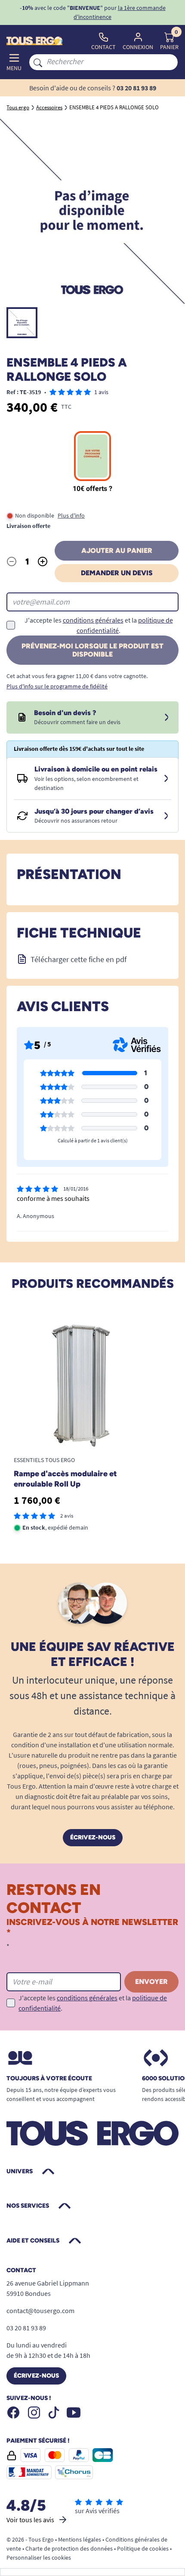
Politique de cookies (143, 2548)
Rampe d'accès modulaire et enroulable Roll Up (65, 1479)
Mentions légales (80, 2539)
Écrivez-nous (93, 1837)
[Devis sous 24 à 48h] (166, 718)
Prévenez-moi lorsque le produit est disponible (92, 650)
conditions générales (93, 620)
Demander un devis (117, 573)
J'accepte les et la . (99, 625)
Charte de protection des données (69, 2548)
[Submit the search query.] (38, 62)
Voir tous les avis (30, 2520)
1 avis (101, 392)
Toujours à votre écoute (49, 2079)
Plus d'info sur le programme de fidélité (57, 686)
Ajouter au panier (117, 551)
